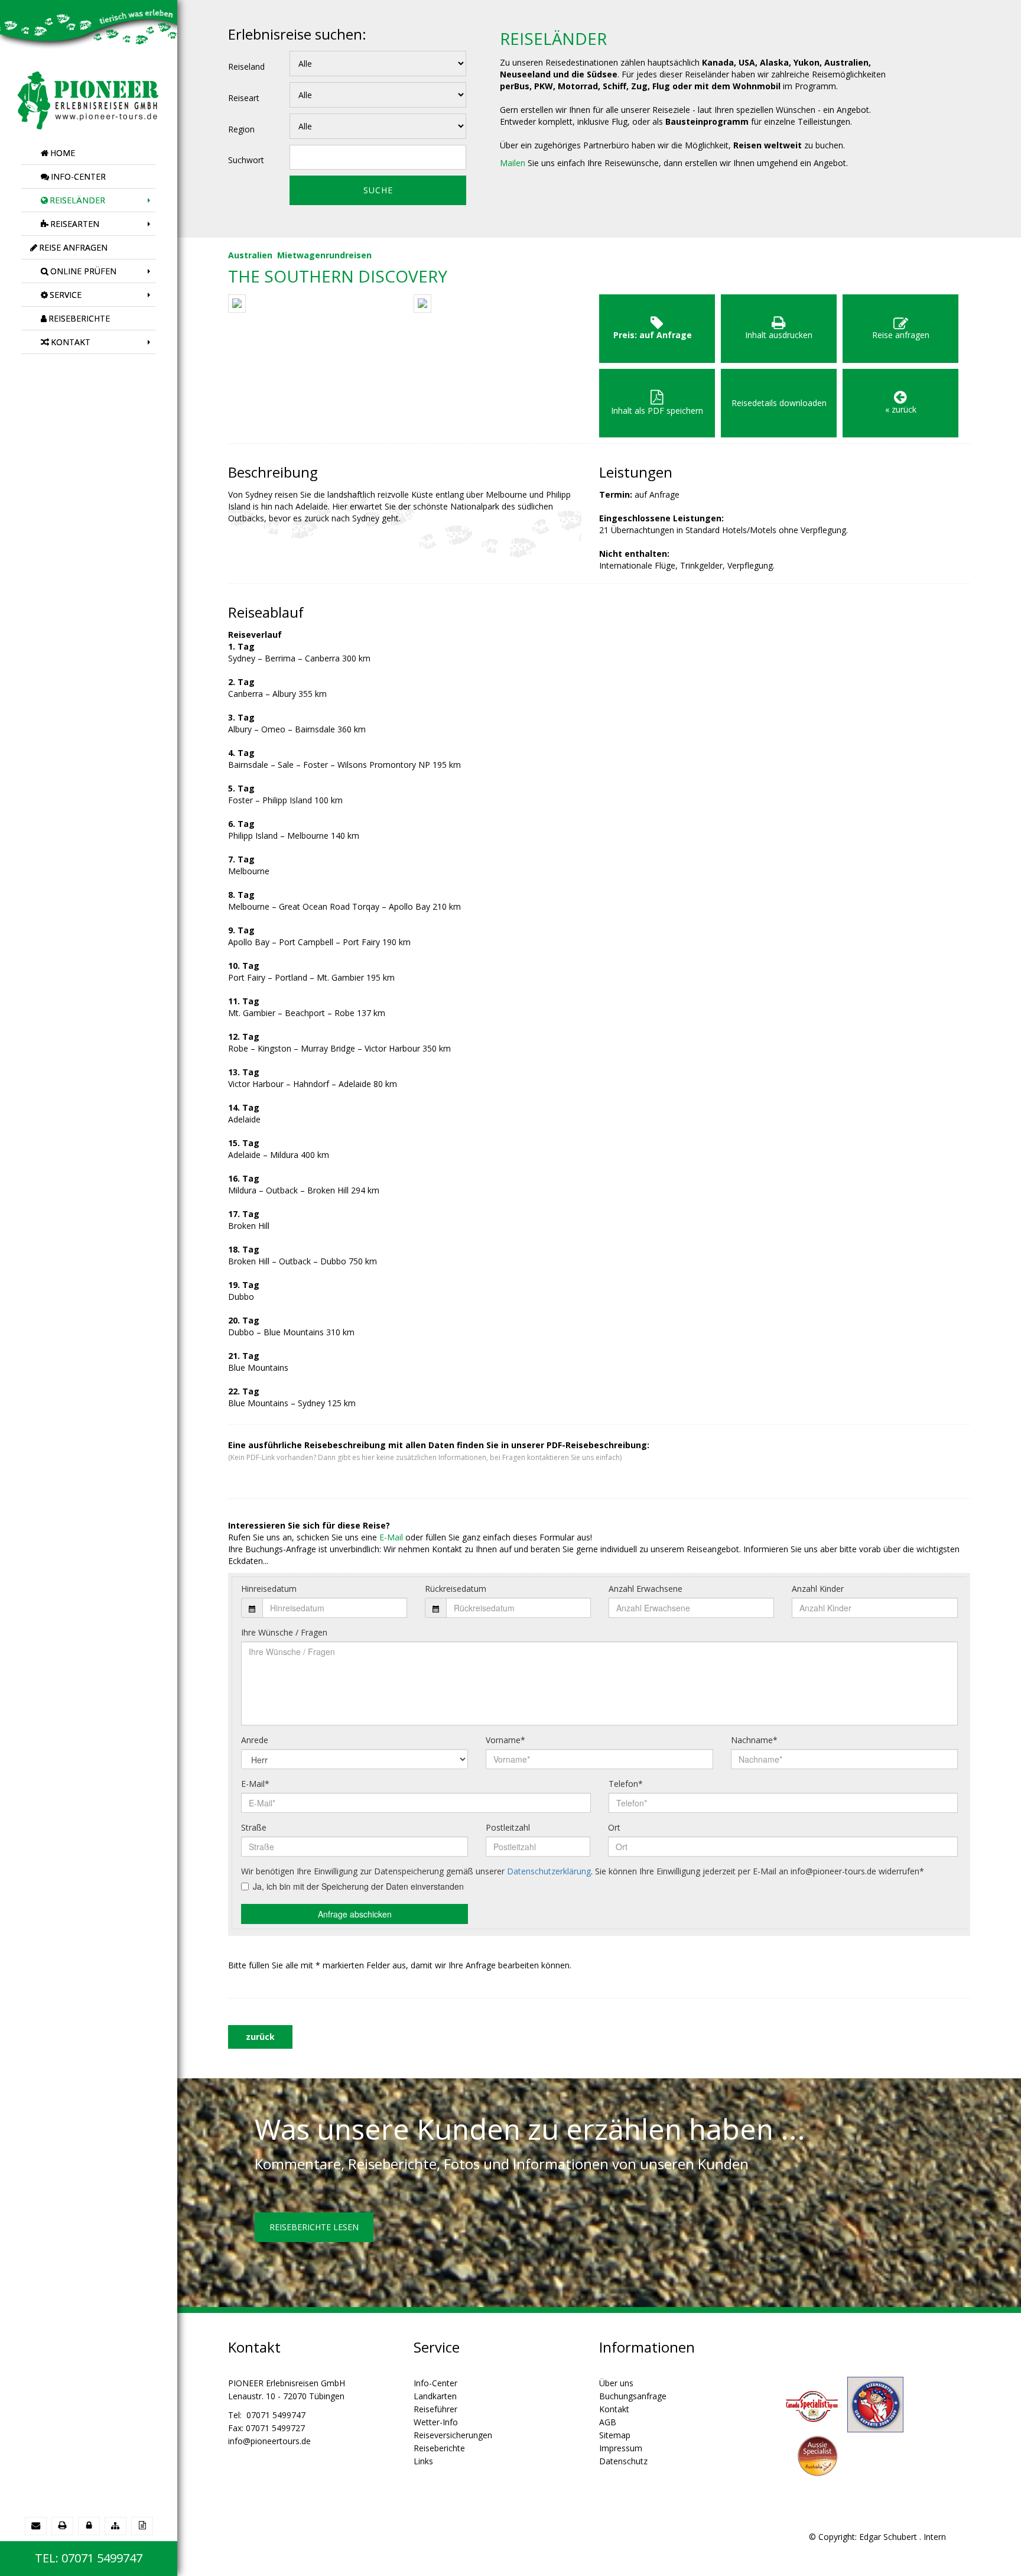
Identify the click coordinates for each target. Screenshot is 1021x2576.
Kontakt (614, 2409)
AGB (608, 2422)
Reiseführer (435, 2409)
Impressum (621, 2448)
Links (423, 2461)
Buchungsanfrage (633, 2396)
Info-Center (435, 2383)
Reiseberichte (439, 2448)
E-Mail (391, 1537)
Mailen (513, 163)
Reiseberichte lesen (314, 2227)
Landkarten (435, 2396)
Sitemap (615, 2435)
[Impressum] (142, 2525)
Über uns (616, 2383)
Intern (935, 2537)
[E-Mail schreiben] (36, 2525)
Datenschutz (623, 2461)
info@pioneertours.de (269, 2441)
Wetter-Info (436, 2422)
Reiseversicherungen (453, 2435)
